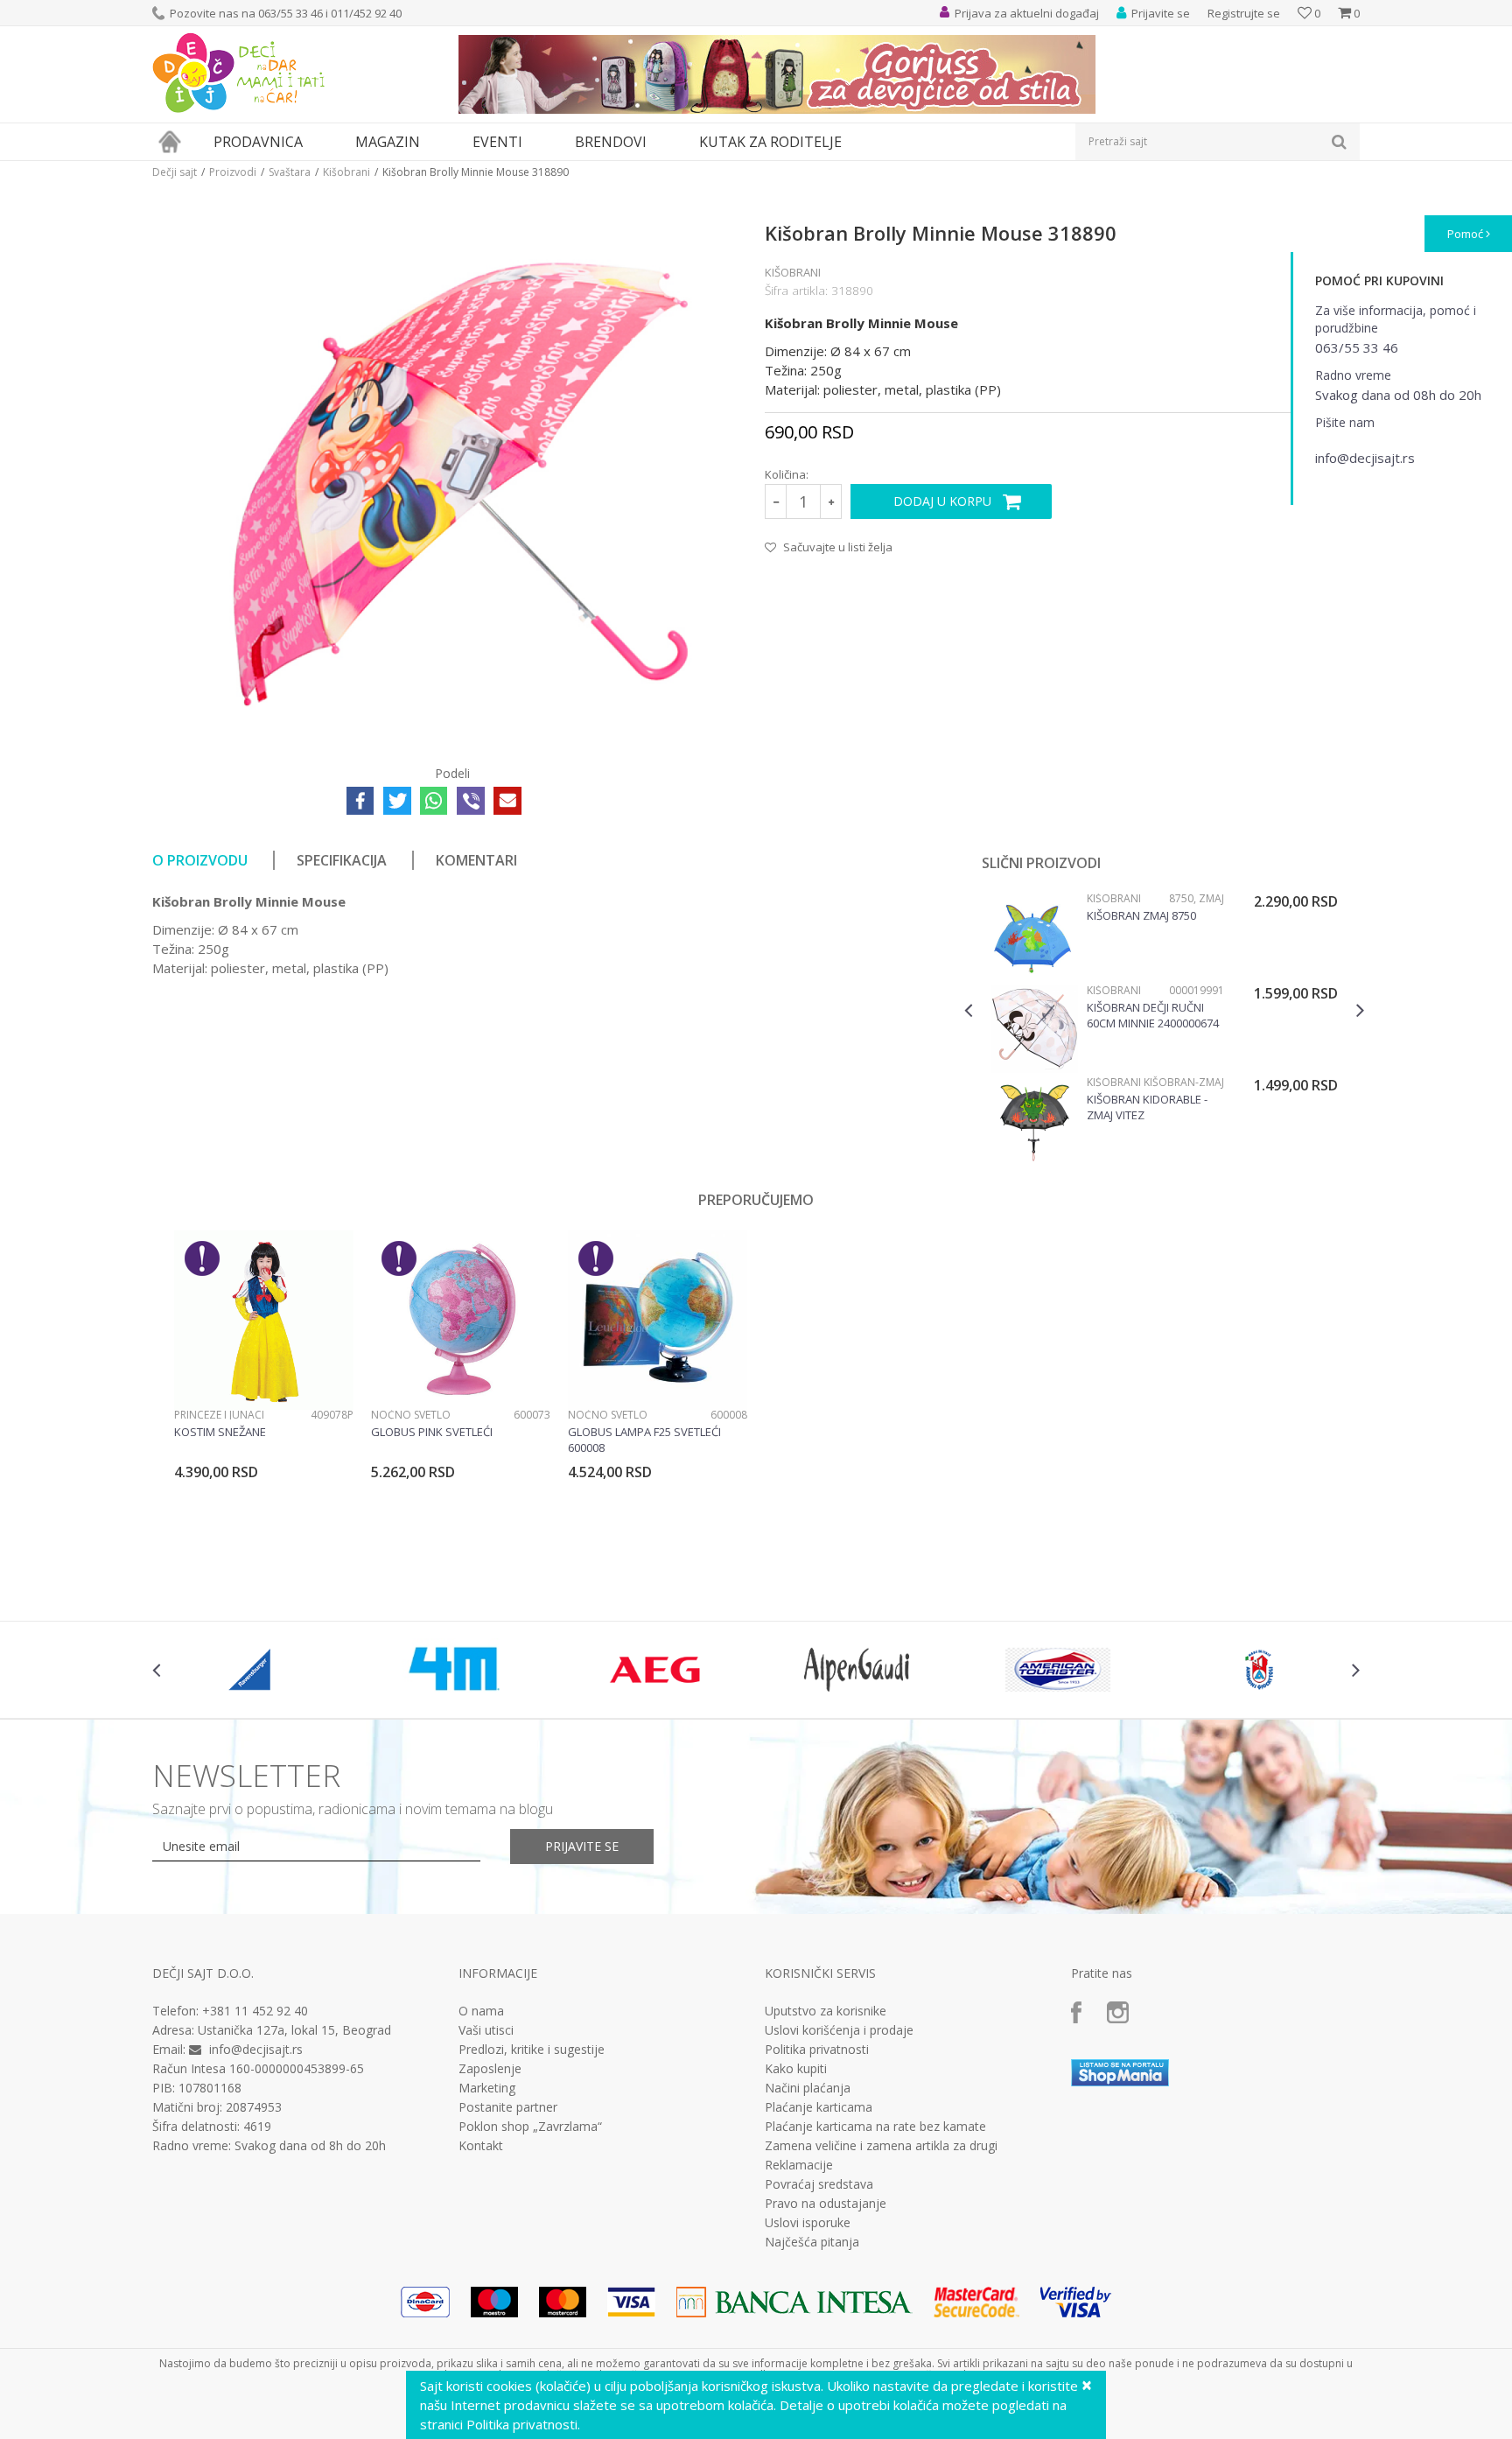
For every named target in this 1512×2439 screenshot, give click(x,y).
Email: (448, 197)
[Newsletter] (922, 175)
